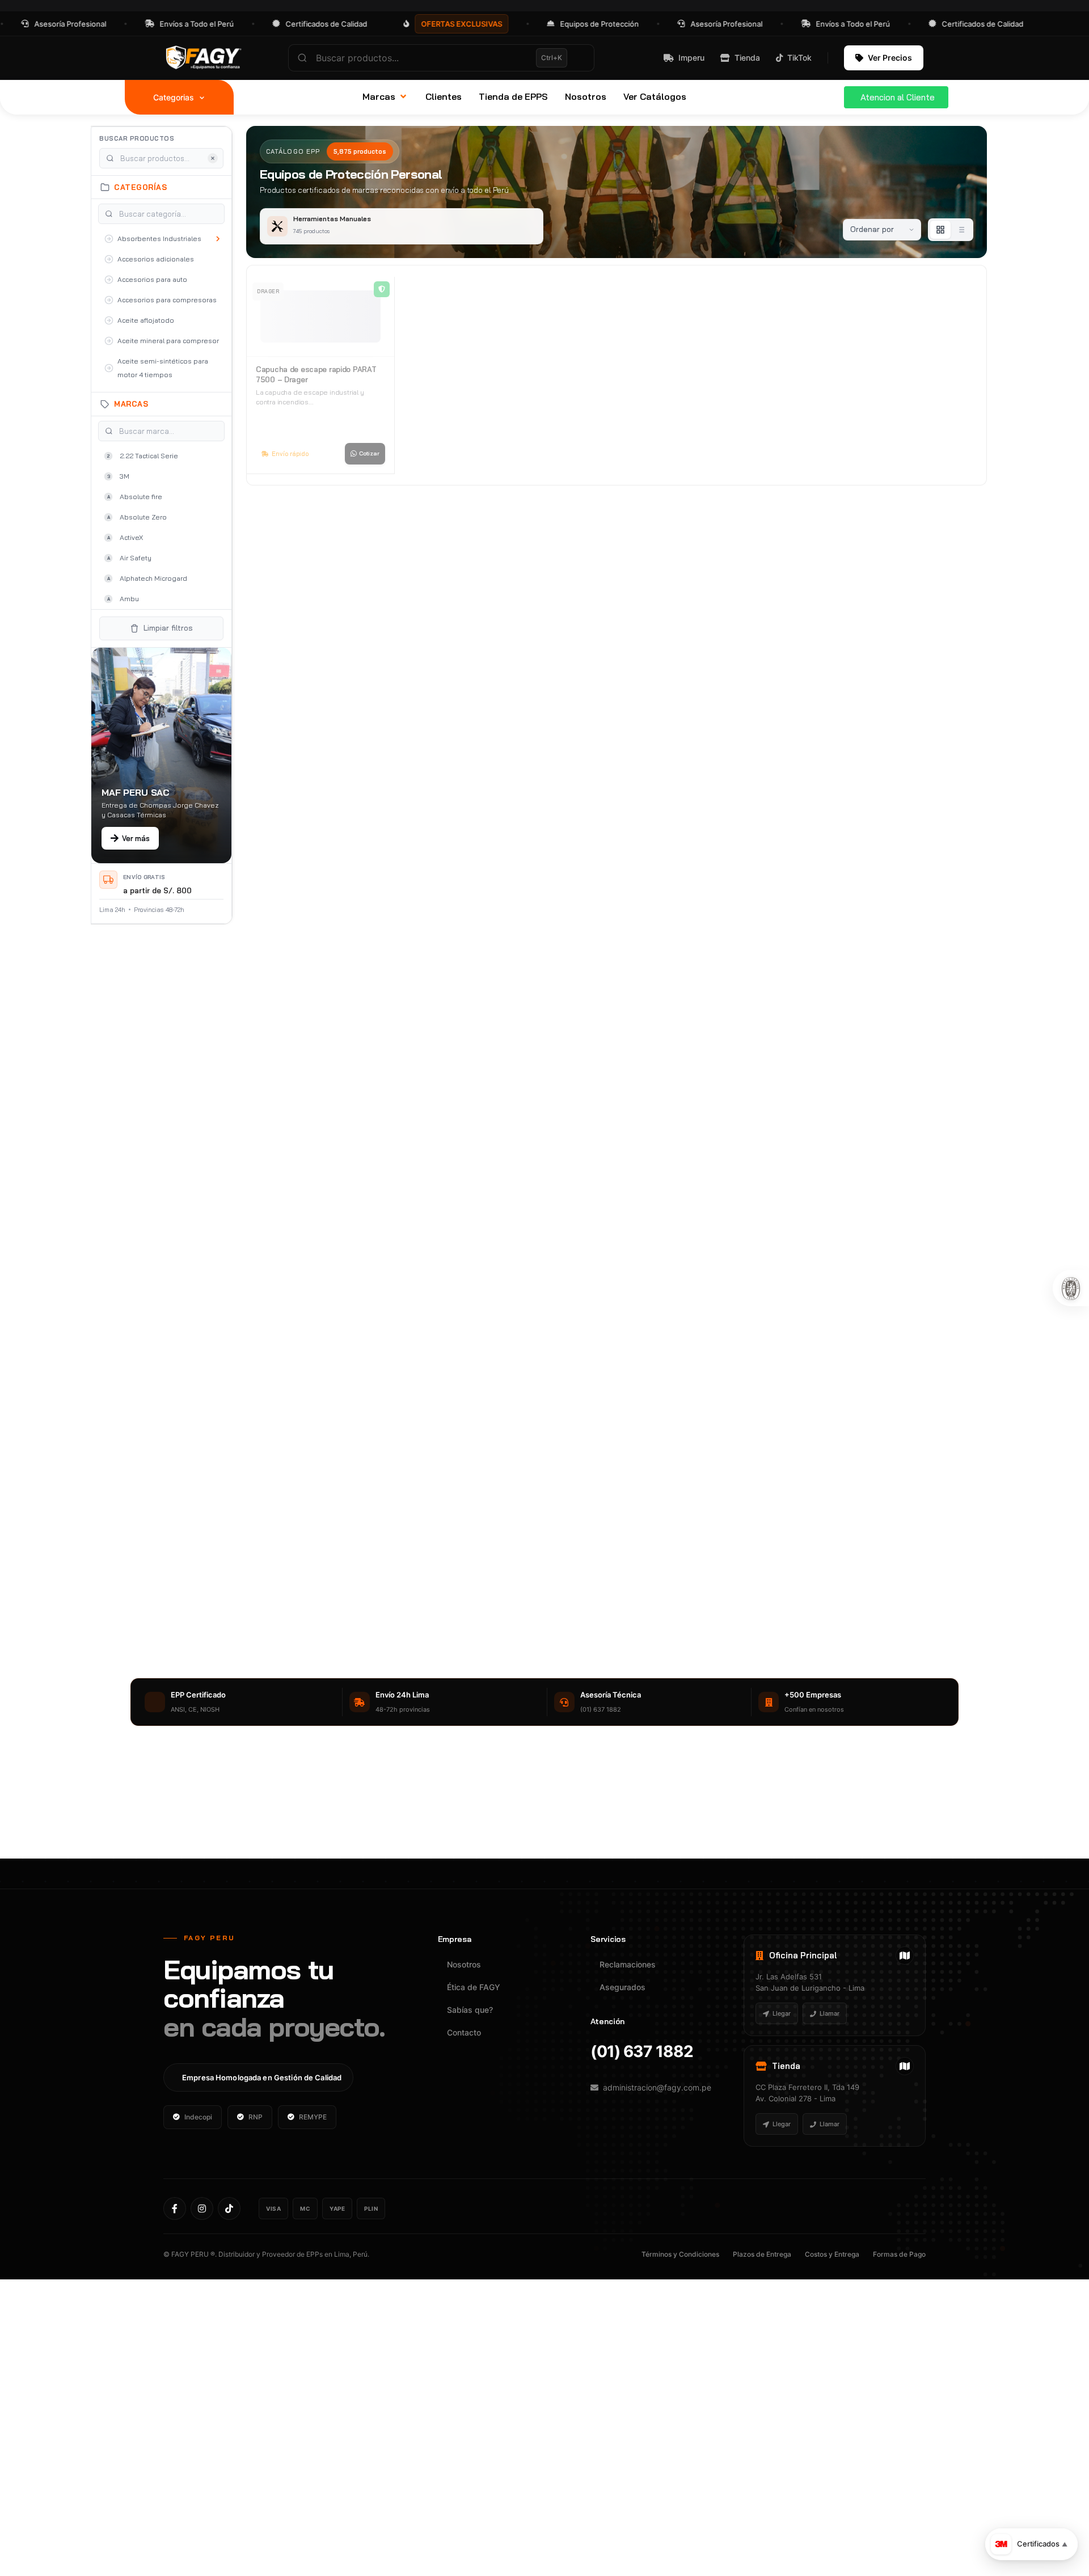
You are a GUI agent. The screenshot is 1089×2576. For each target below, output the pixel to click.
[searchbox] (441, 58)
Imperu (691, 58)
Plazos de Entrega (762, 2254)
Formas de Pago (899, 2254)
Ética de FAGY (474, 1987)
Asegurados (622, 1987)
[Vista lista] (961, 230)
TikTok (799, 58)
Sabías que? (470, 2010)
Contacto (464, 2032)
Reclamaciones (628, 1964)
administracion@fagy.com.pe (657, 2087)
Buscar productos (137, 138)
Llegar (782, 2013)
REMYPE (313, 2117)
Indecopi (198, 2117)
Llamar (830, 2013)
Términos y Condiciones (680, 2254)
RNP (256, 2117)
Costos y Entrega (832, 2254)
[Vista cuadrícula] (940, 230)
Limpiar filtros (168, 628)
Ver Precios (890, 58)
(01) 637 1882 (642, 2051)
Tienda (747, 58)
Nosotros (464, 1964)
